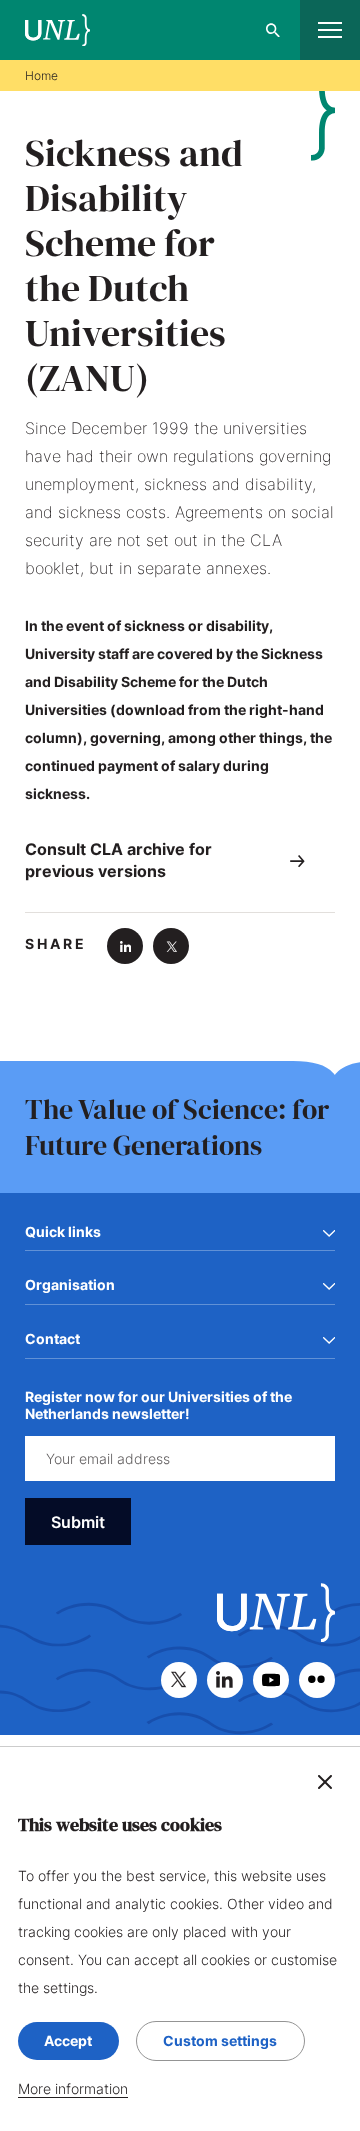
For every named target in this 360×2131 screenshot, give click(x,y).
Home (41, 75)
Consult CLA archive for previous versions (118, 860)
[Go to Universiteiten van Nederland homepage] (57, 30)
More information (73, 2088)
